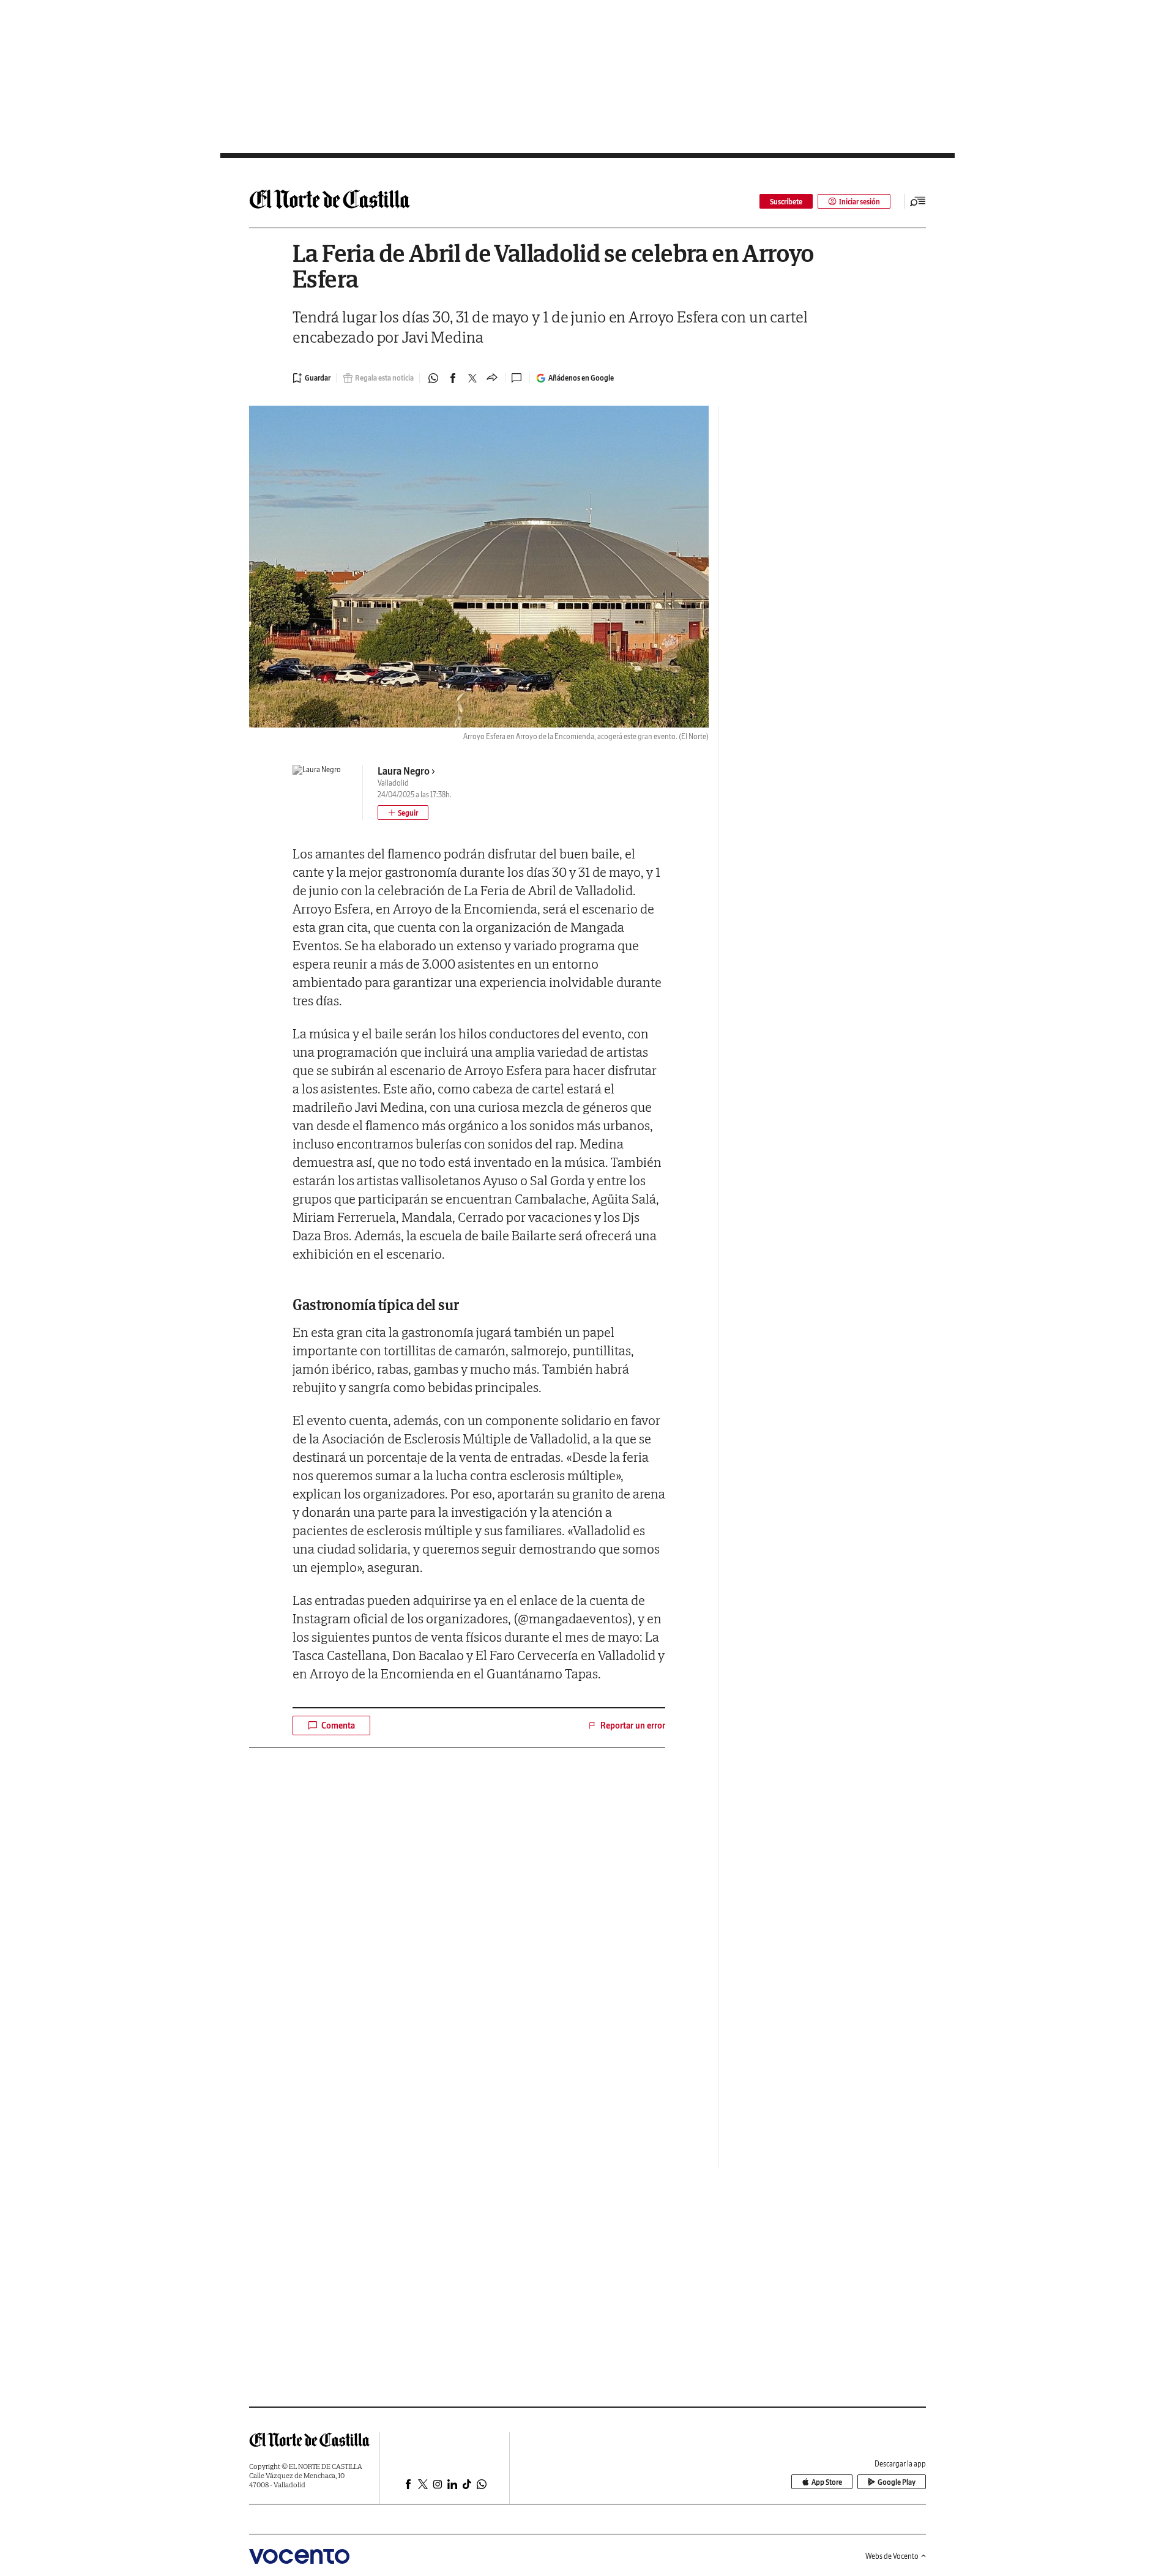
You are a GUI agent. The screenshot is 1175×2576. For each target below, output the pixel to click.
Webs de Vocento (892, 2556)
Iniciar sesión (860, 202)
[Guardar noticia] (311, 378)
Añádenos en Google (581, 378)
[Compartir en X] (472, 378)
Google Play (897, 2482)
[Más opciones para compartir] (492, 378)
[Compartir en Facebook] (453, 378)
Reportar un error (633, 1725)
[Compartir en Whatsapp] (433, 378)
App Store (827, 2482)
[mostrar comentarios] (518, 378)
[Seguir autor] (403, 813)
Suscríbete (786, 202)
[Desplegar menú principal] (918, 201)
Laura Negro (404, 771)
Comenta (338, 1725)
